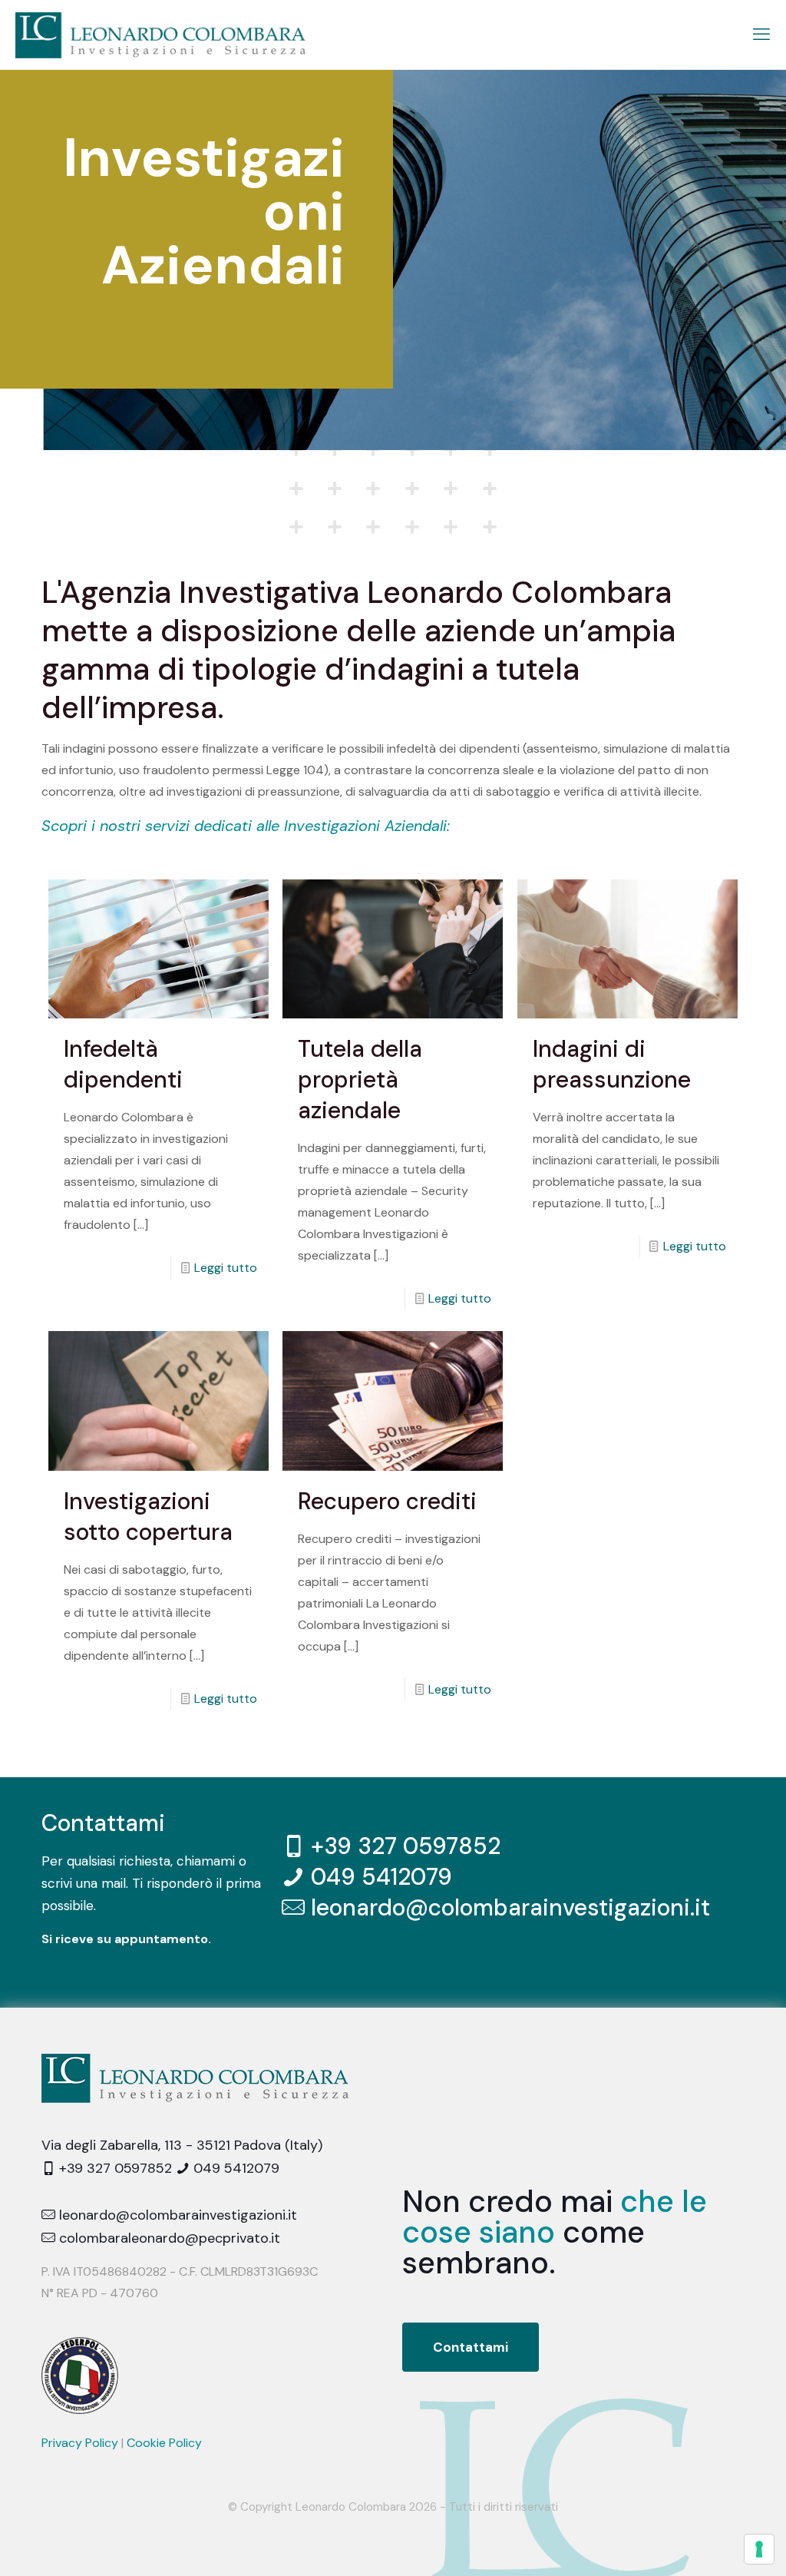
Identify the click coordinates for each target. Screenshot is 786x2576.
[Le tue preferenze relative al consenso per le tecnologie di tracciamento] (759, 2549)
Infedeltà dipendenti (123, 1064)
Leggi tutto (226, 1268)
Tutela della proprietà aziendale (360, 1079)
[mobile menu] (761, 35)
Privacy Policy (80, 2443)
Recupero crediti (387, 1501)
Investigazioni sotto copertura (148, 1516)
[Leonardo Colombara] (160, 35)
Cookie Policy (164, 2443)
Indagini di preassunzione (612, 1064)
